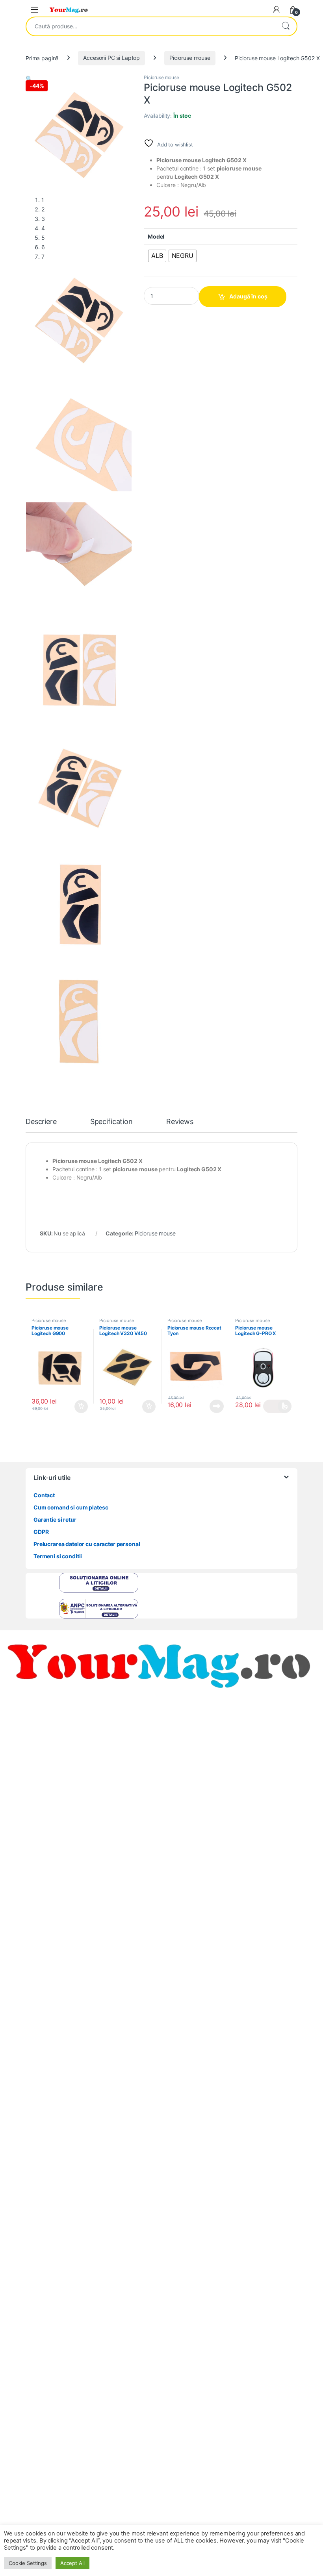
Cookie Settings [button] (28, 2563)
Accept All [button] (72, 2563)
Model (156, 236)
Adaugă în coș (248, 296)
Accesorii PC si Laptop (111, 58)
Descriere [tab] (41, 1122)
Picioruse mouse (190, 58)
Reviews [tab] (180, 1122)
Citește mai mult (214, 1406)
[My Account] (277, 9)
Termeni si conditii (58, 1556)
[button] (29, 79)
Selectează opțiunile (277, 1406)
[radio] (157, 256)
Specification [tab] (111, 1122)
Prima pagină (42, 58)
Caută (286, 26)
